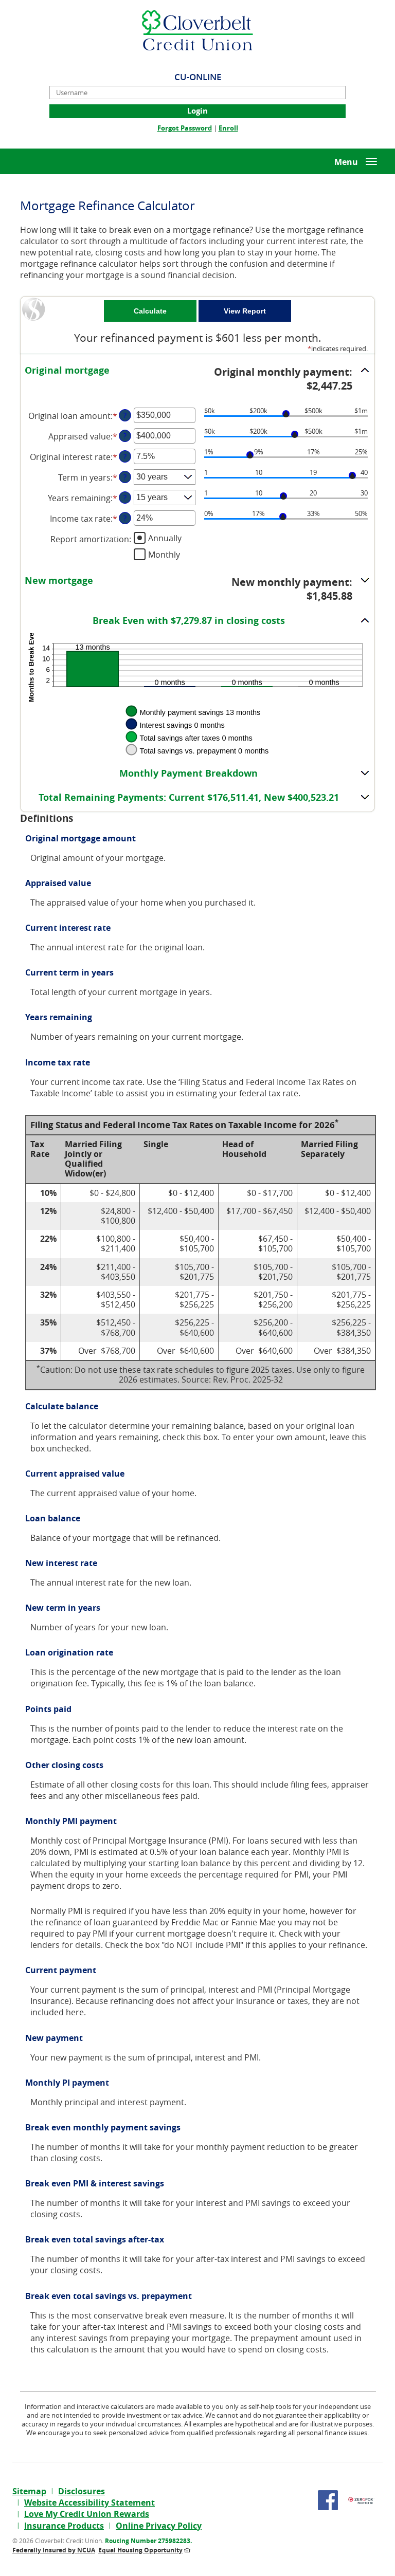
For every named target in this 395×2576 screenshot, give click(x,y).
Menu (346, 162)
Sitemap (29, 2491)
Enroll (228, 128)
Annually (165, 538)
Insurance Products (64, 2526)
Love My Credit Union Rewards (87, 2514)
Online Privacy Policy (159, 2526)
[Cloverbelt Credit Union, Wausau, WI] (197, 30)
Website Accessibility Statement (89, 2503)
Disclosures (82, 2491)
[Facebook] (328, 2500)
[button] (197, 379)
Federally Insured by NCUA (54, 2550)
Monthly (164, 554)
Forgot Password (185, 128)
